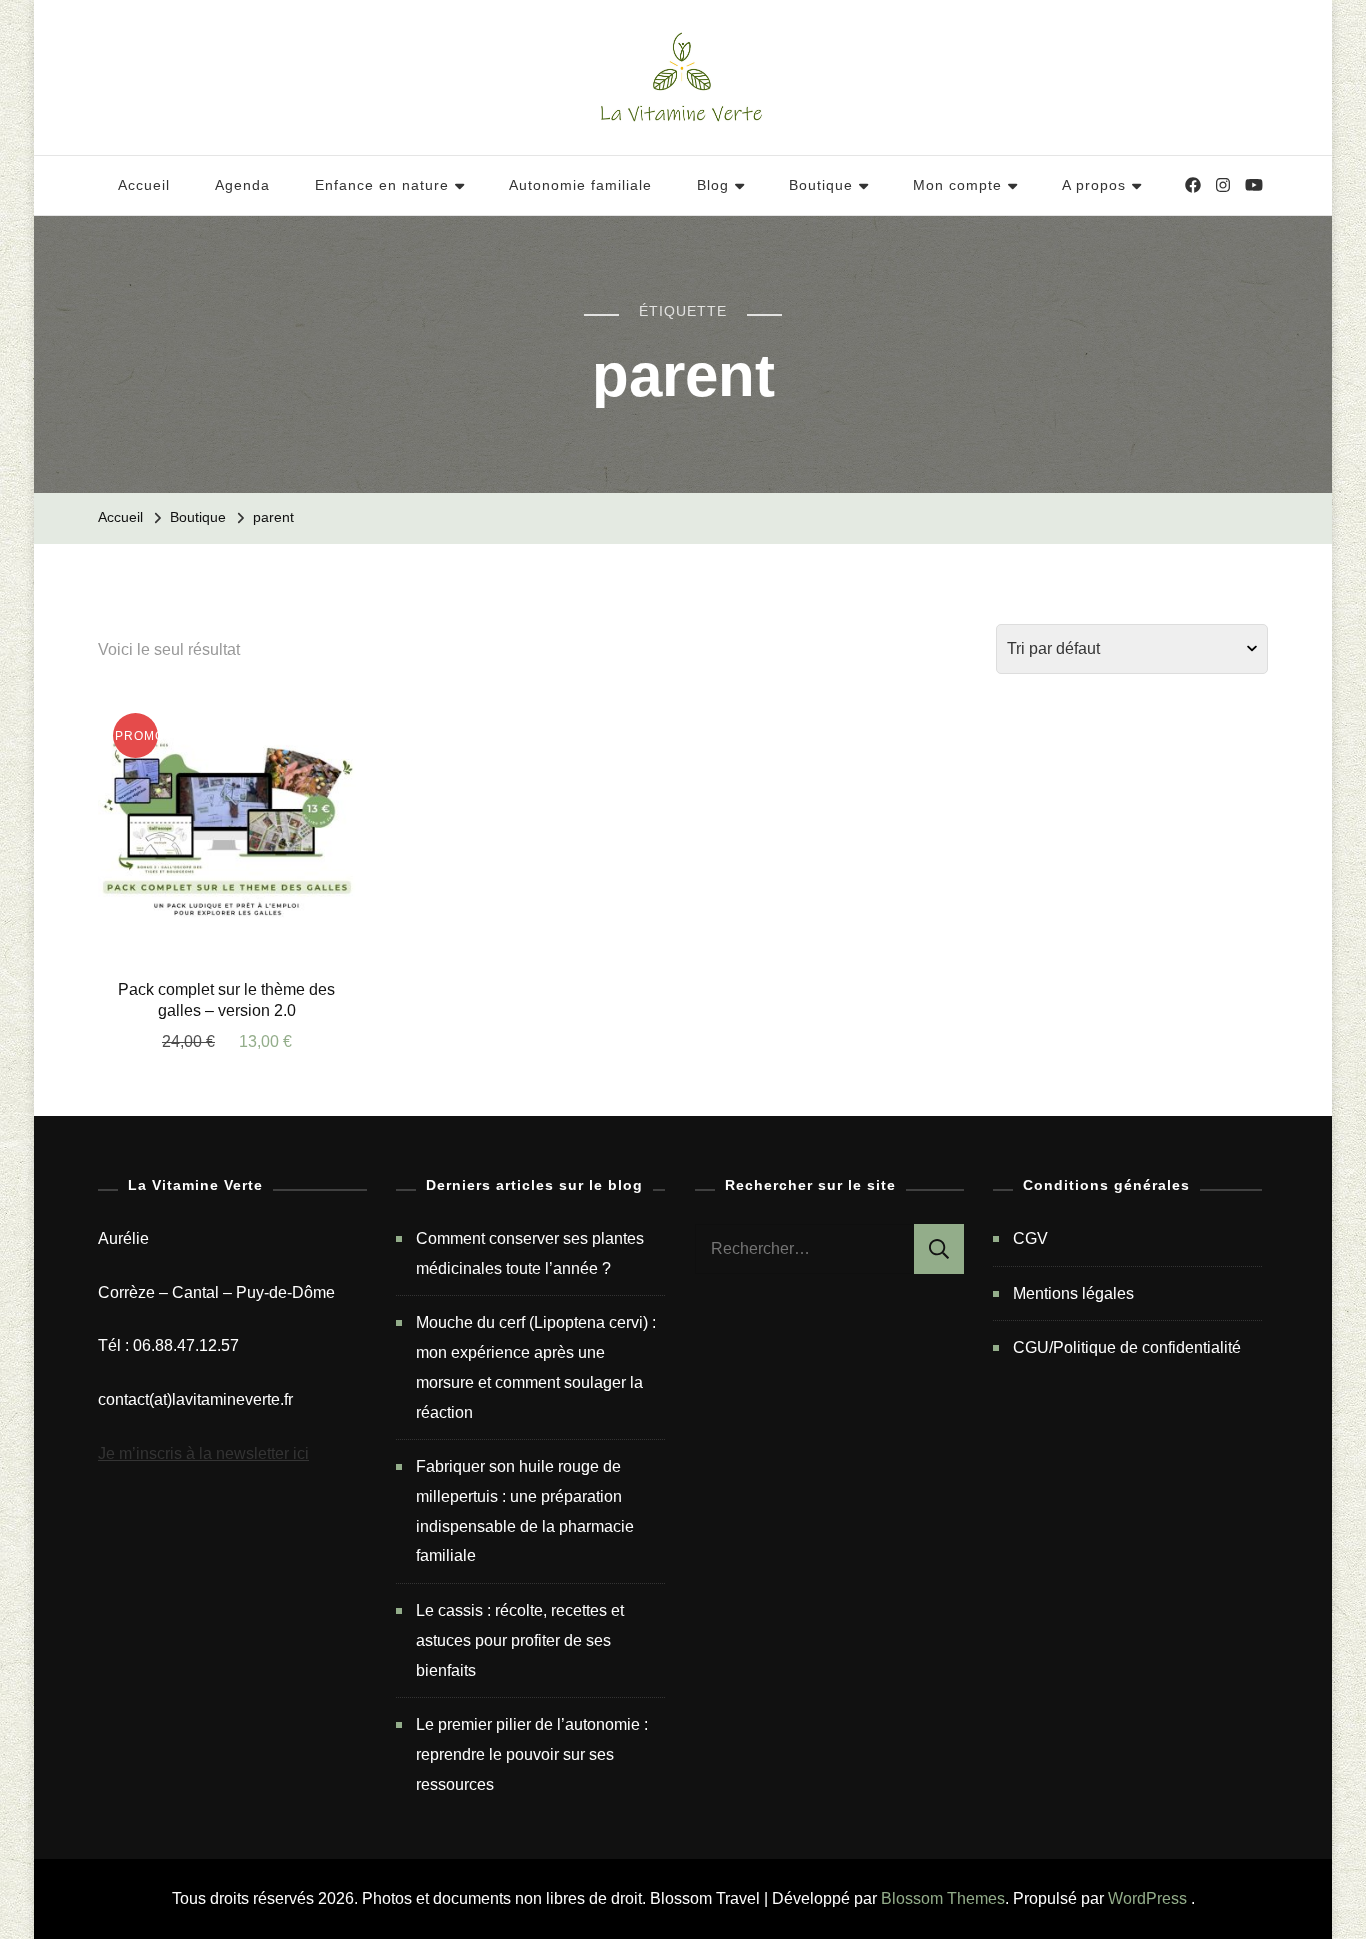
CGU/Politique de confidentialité (1127, 1347)
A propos (1094, 185)
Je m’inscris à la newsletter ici (203, 1453)
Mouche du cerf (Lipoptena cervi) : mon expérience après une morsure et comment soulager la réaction (536, 1367)
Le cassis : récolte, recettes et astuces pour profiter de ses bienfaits (520, 1640)
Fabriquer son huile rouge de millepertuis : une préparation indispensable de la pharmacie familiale (525, 1511)
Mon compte (957, 185)
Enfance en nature (382, 185)
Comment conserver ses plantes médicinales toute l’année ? (530, 1253)
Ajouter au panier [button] (227, 839)
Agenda (242, 185)
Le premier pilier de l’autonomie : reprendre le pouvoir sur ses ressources (532, 1754)
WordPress (1147, 1898)
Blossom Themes (943, 1898)
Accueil (144, 185)
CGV (1030, 1238)
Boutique (821, 185)
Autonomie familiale (580, 185)
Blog (713, 185)
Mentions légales (1073, 1293)
